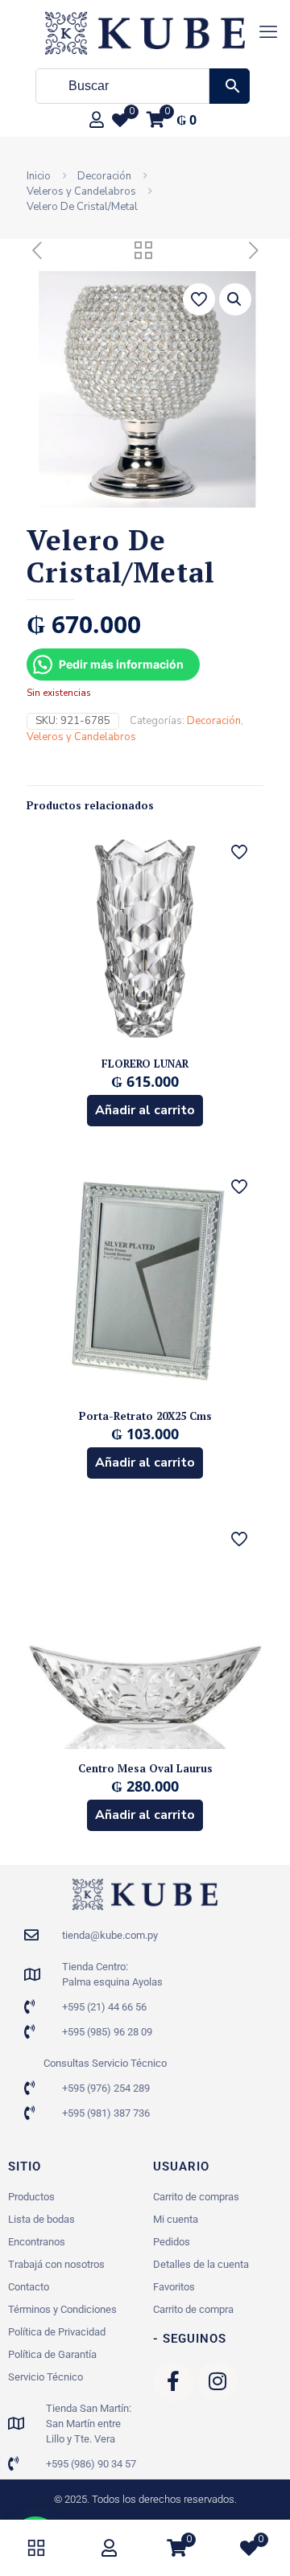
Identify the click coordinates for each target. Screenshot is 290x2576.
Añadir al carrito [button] (145, 1110)
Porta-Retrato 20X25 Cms (145, 1416)
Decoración (104, 176)
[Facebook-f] (173, 2381)
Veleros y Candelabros (81, 191)
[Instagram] (217, 2381)
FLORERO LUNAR (145, 1064)
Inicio (39, 176)
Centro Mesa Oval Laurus (145, 1768)
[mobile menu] (268, 32)
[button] (235, 299)
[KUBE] (145, 32)
